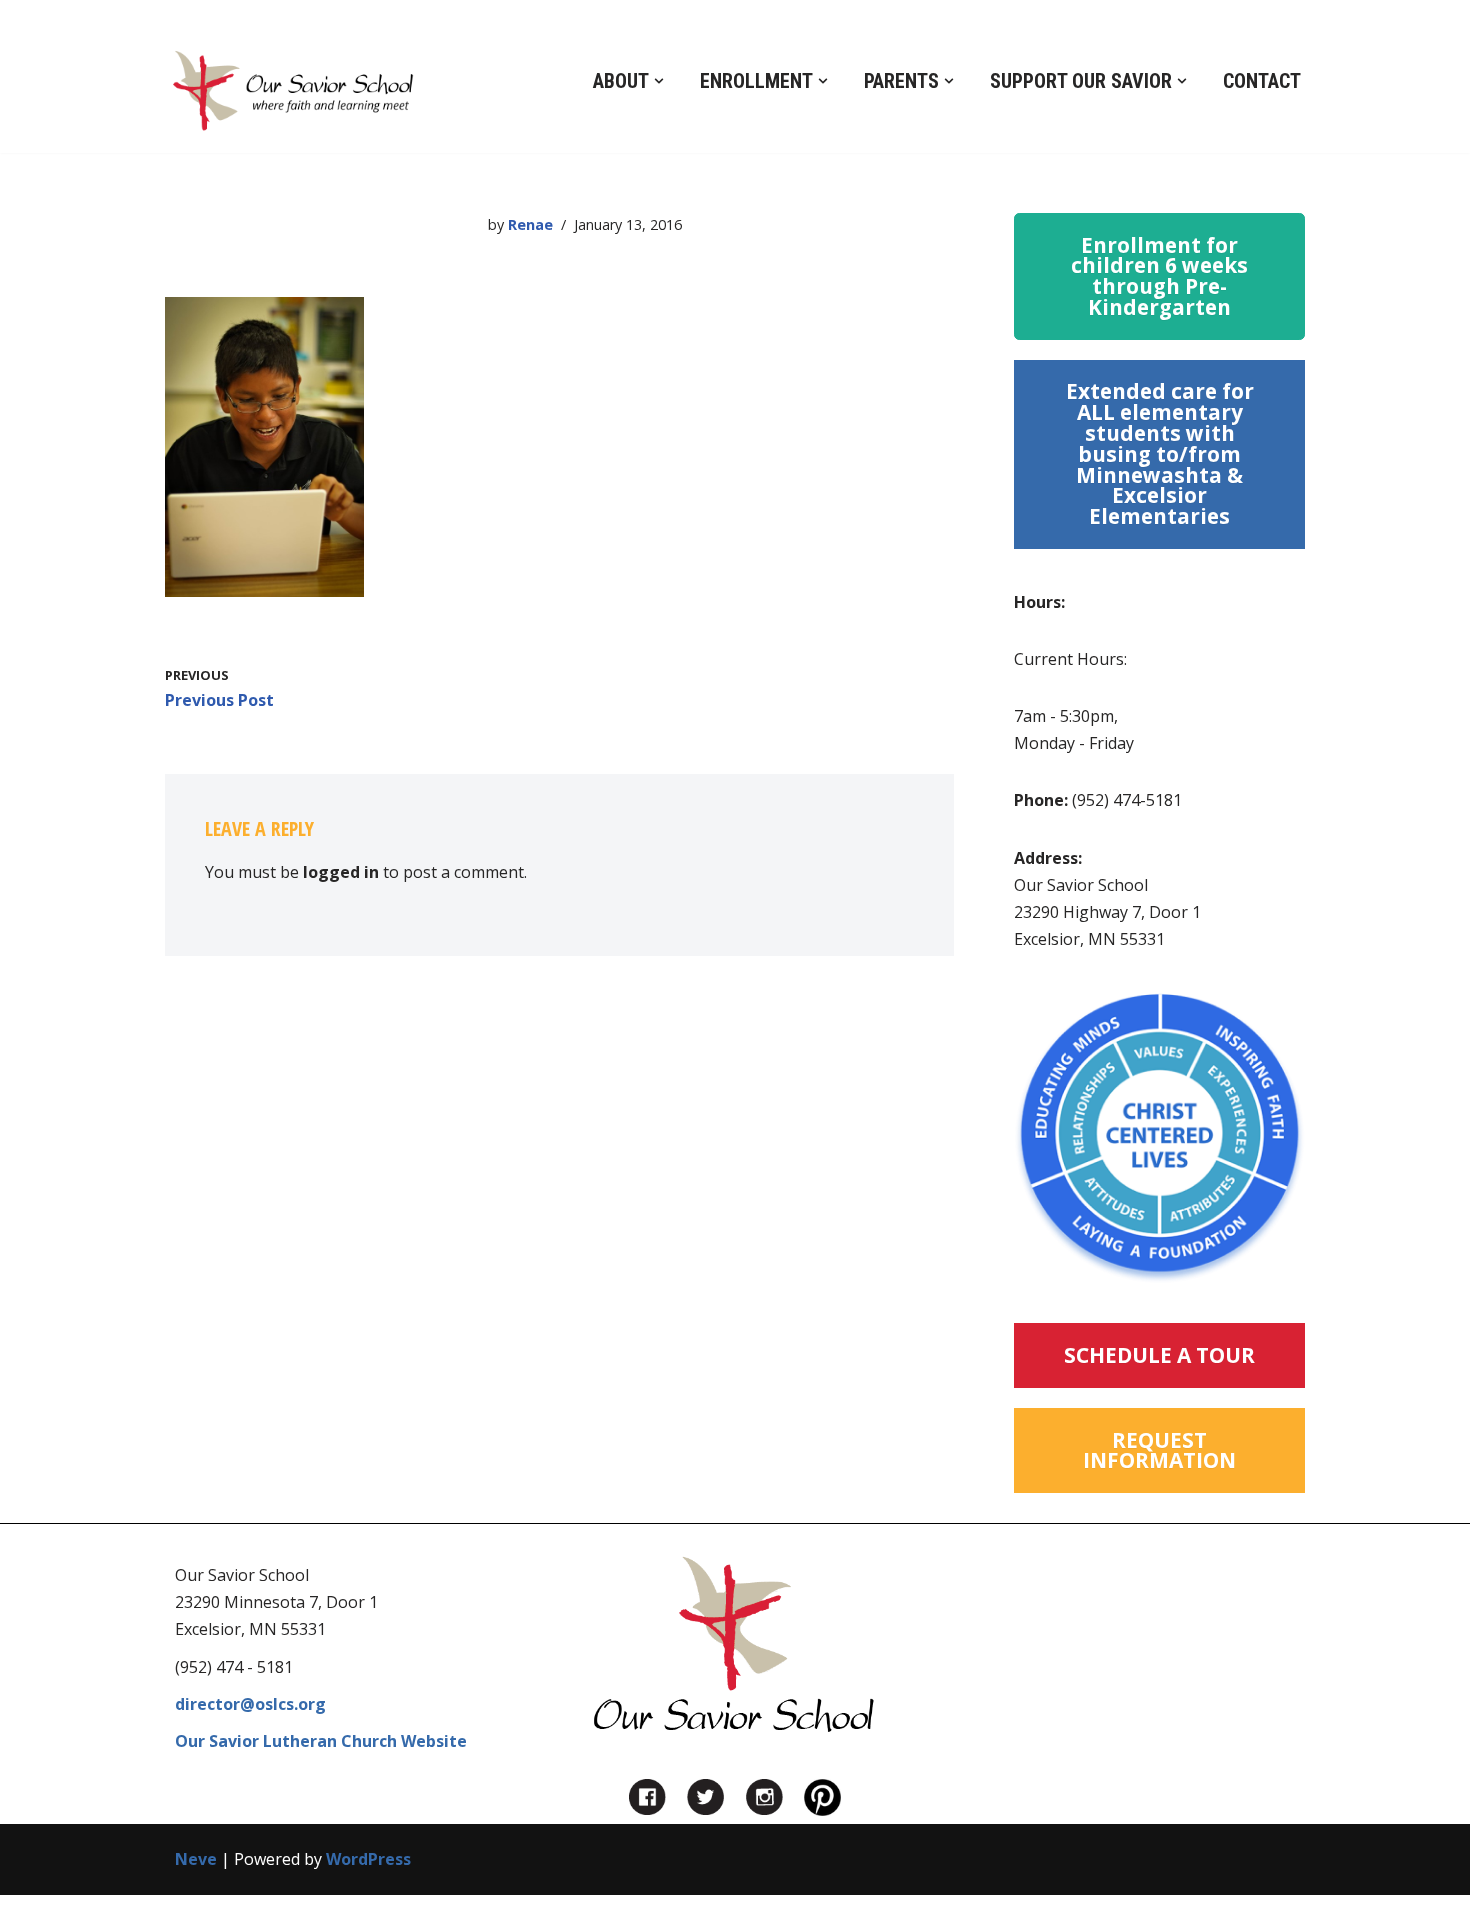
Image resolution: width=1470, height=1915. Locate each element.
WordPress (368, 1859)
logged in (341, 872)
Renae (530, 224)
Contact (1262, 81)
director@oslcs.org (250, 1704)
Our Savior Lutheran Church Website (321, 1741)
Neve (196, 1859)
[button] (659, 81)
